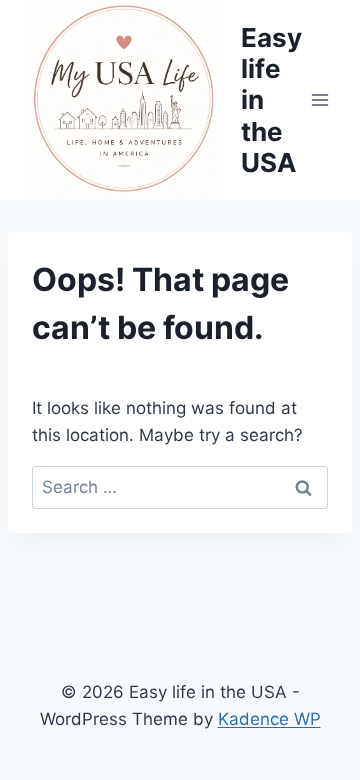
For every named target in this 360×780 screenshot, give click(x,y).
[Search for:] (180, 487)
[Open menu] (320, 99)
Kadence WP (269, 719)
